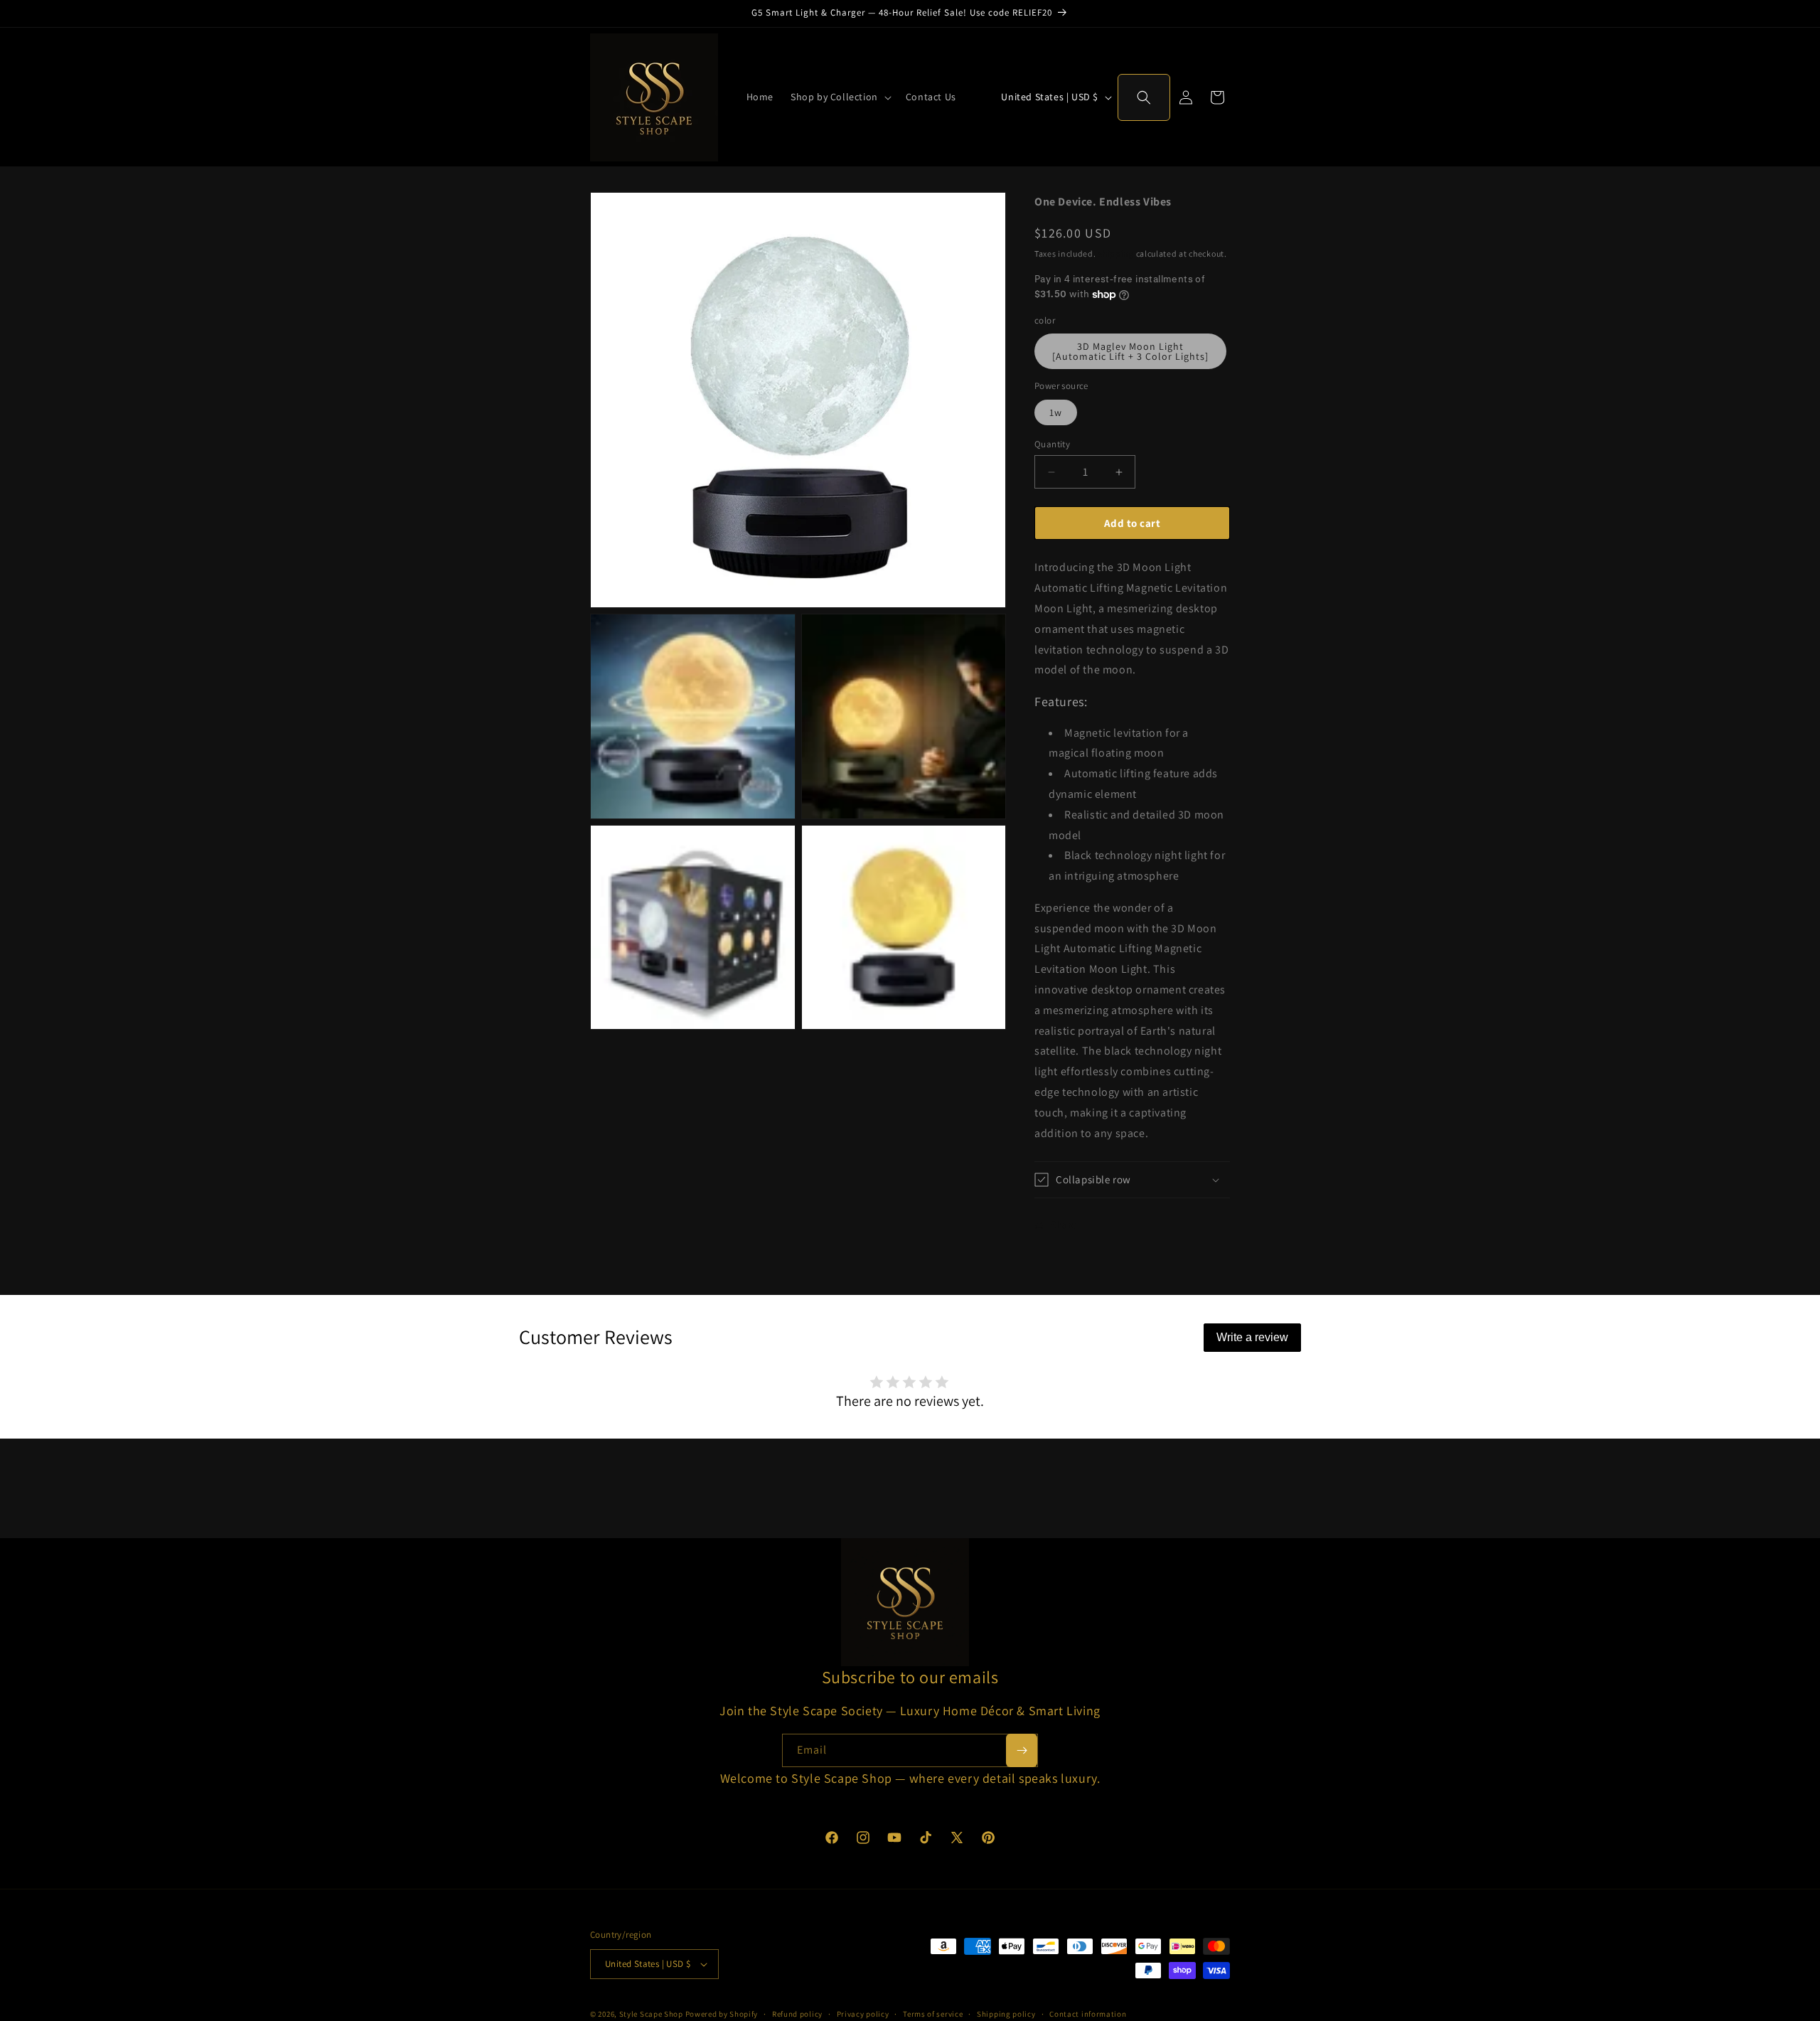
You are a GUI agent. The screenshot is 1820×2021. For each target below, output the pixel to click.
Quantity (1052, 444)
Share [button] (1064, 1225)
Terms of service (933, 2013)
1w (1056, 412)
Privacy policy (863, 2013)
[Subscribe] (1022, 1750)
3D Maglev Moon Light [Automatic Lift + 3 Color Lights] (1130, 351)
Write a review (1252, 1337)
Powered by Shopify (722, 2014)
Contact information (1088, 2013)
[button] (840, 97)
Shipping (1116, 254)
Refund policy (797, 2013)
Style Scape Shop (651, 2014)
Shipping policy (1006, 2013)
